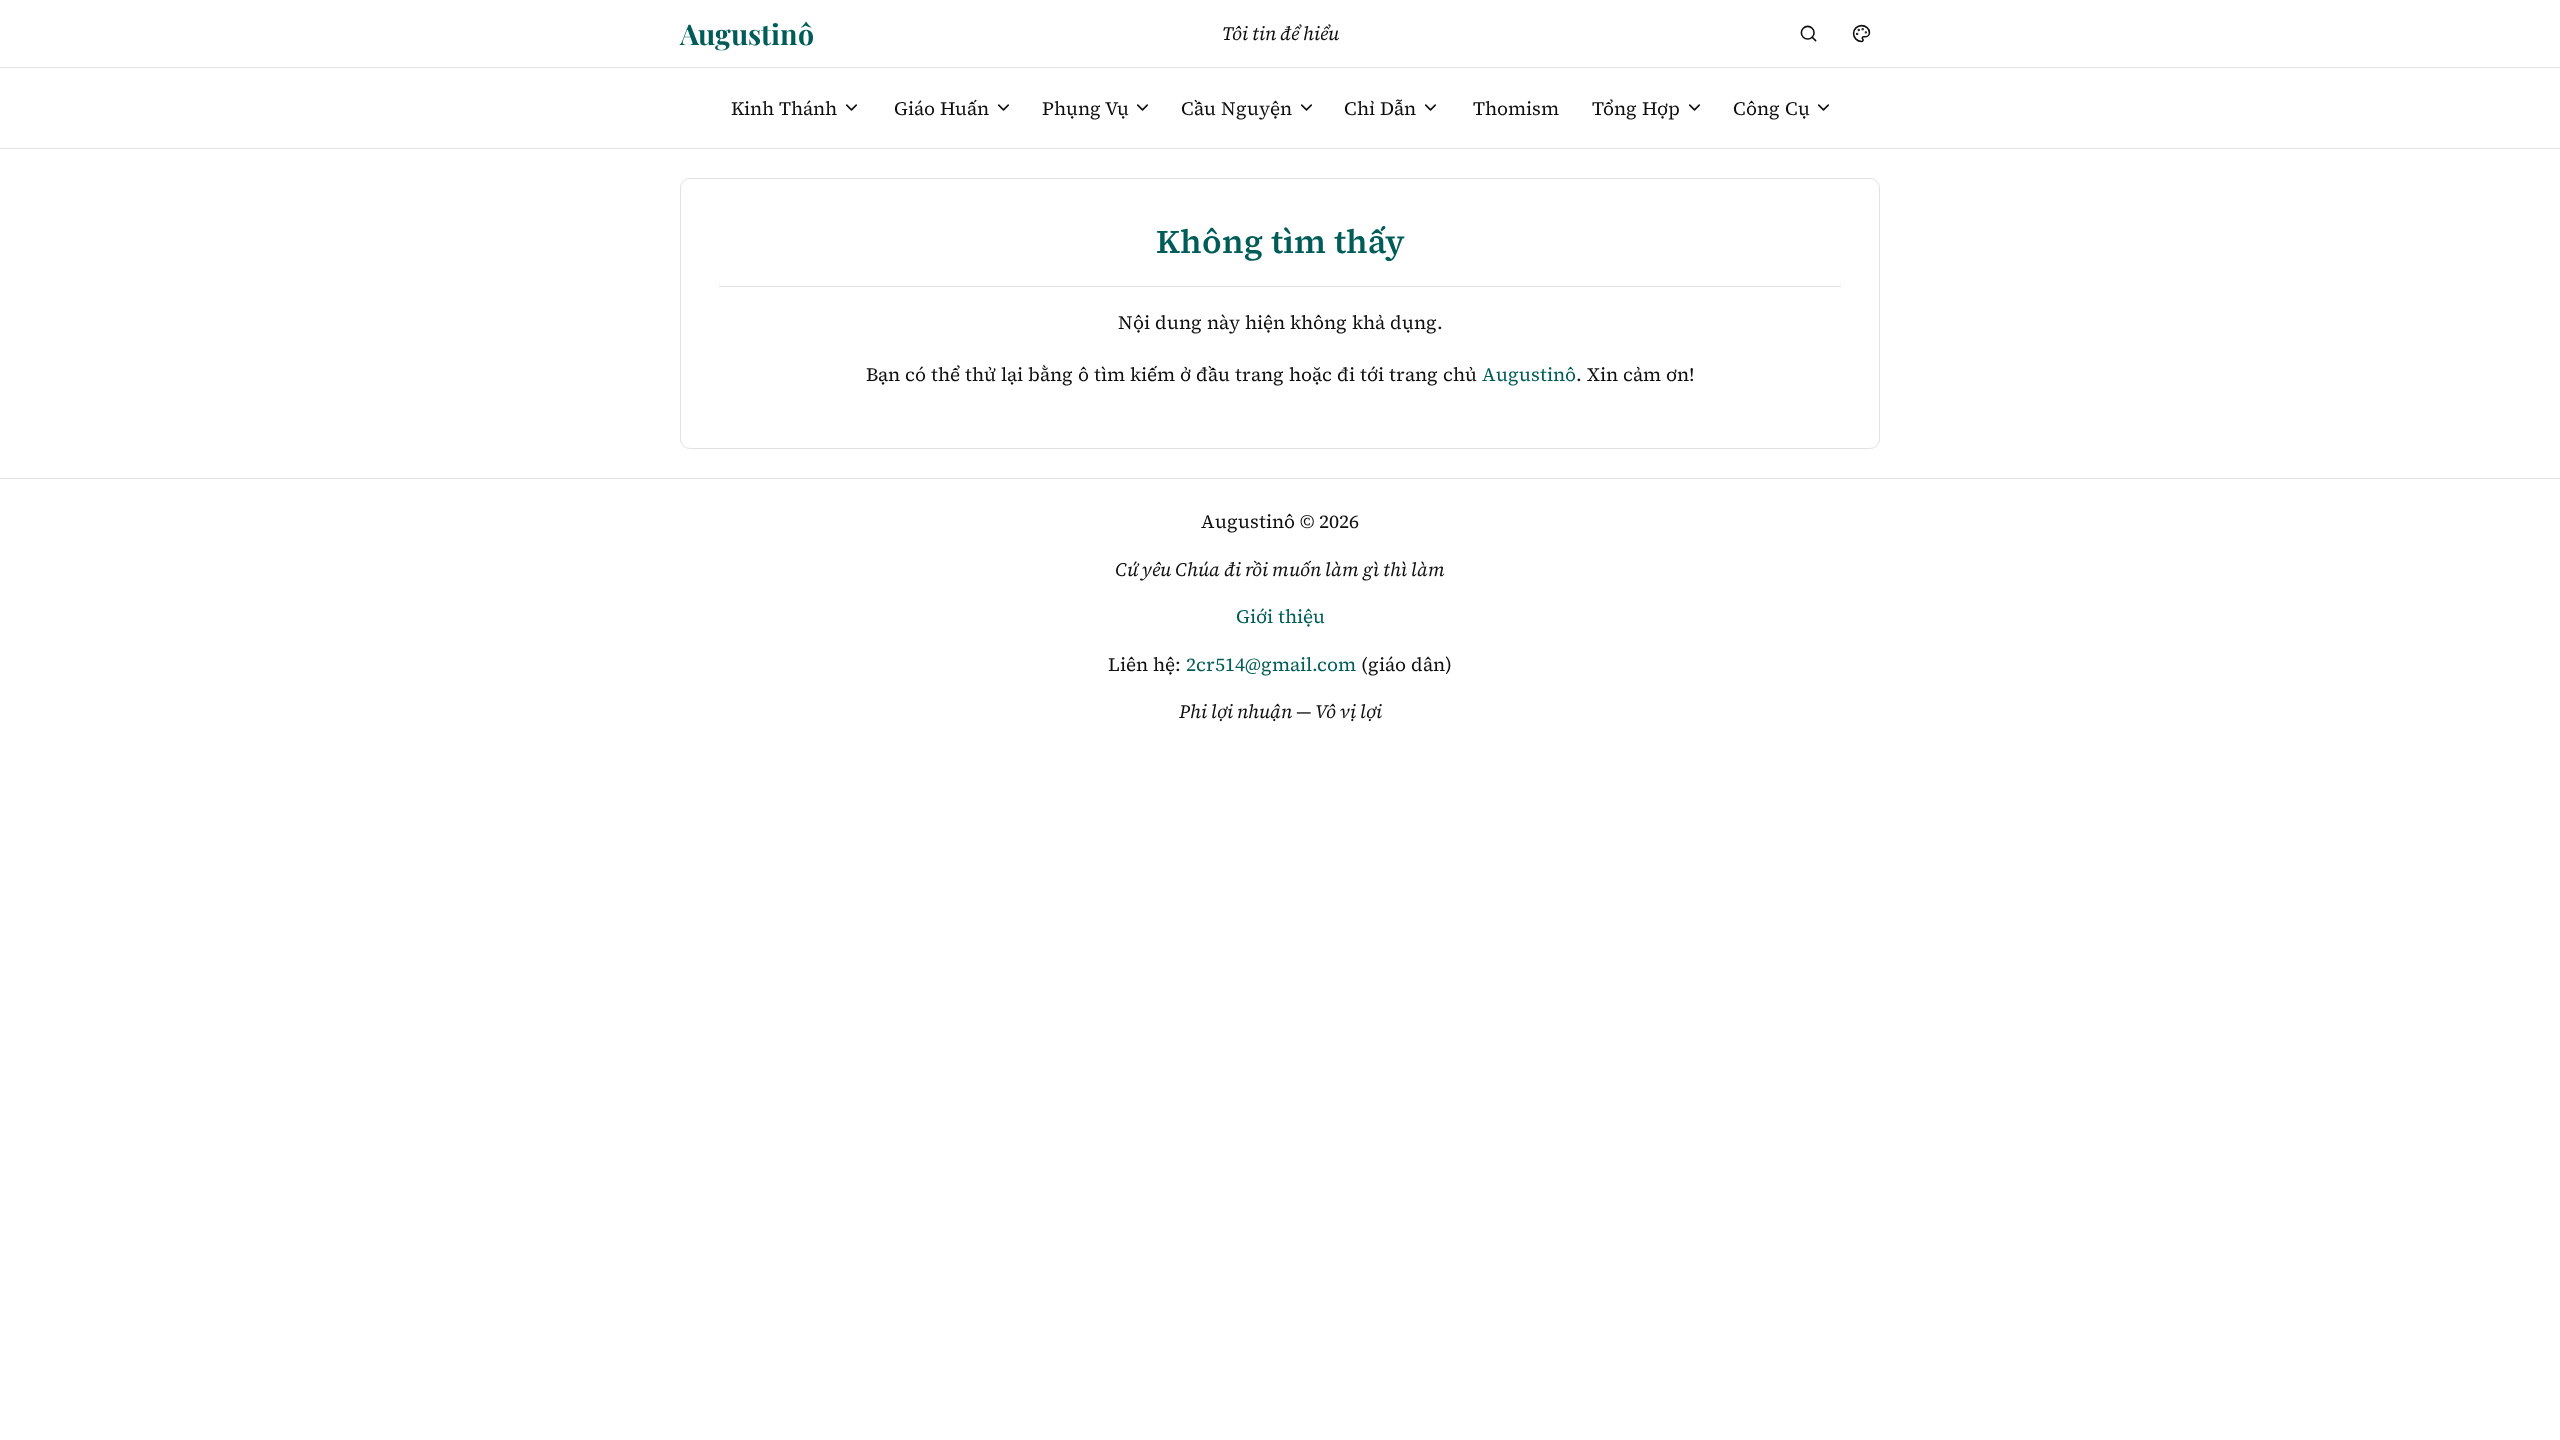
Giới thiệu (1280, 616)
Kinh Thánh (784, 108)
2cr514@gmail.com (1271, 664)
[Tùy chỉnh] (1861, 33)
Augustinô (747, 33)
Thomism (1516, 108)
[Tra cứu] (1809, 33)
